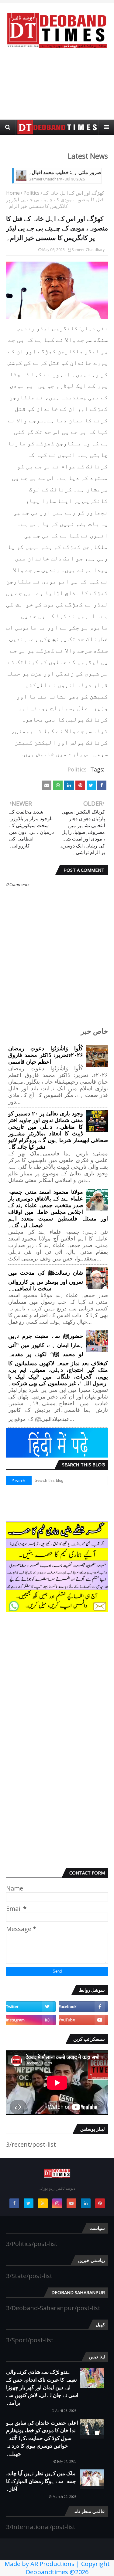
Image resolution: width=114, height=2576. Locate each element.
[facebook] (83, 2006)
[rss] (43, 2203)
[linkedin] (86, 2203)
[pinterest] (100, 2203)
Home (13, 193)
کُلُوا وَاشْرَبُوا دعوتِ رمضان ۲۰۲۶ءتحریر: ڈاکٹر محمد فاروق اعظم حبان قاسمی (46, 1055)
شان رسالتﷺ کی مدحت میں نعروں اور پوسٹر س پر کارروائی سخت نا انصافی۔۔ (46, 1281)
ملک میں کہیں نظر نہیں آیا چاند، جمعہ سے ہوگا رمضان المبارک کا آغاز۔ (41, 2481)
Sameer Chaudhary (88, 250)
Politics (31, 193)
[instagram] (31, 2020)
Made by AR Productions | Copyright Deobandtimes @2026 (57, 2568)
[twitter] (31, 2006)
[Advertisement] (57, 84)
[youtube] (83, 2020)
